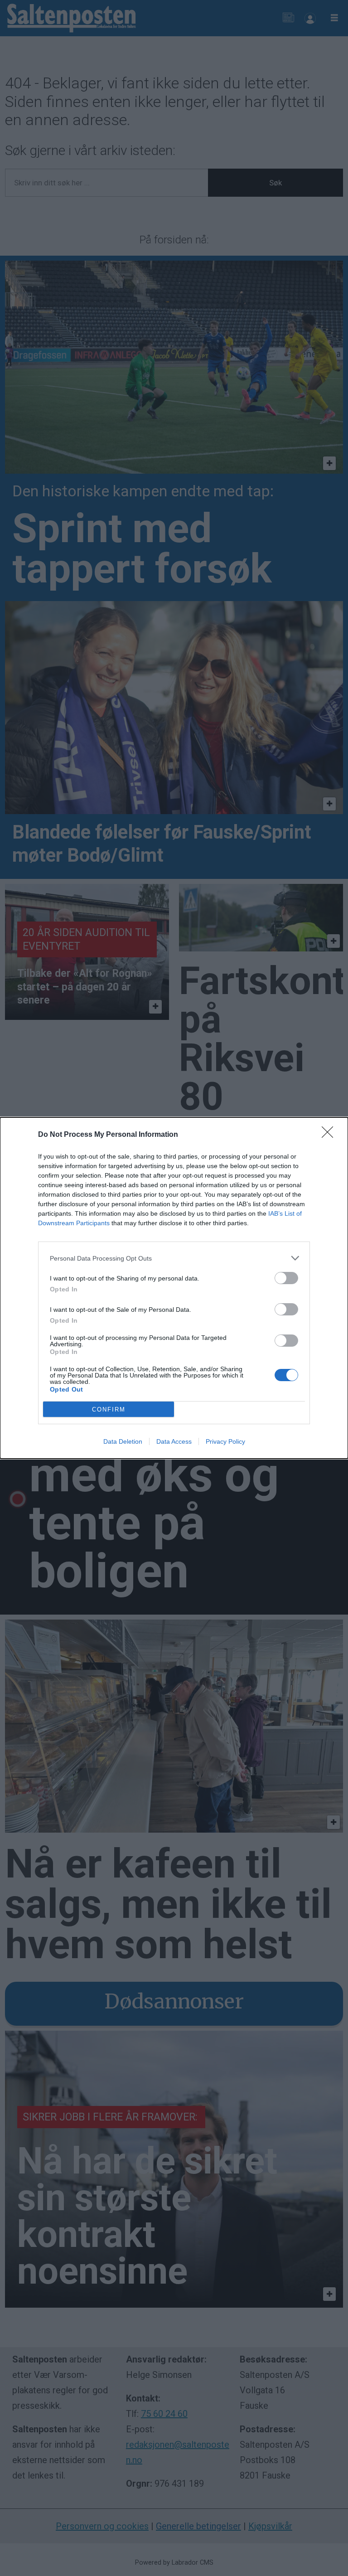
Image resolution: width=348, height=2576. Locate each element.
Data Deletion (123, 1441)
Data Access (174, 1441)
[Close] (330, 1135)
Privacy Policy (225, 1441)
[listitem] (174, 1258)
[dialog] (174, 1288)
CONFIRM (109, 1409)
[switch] (286, 1278)
